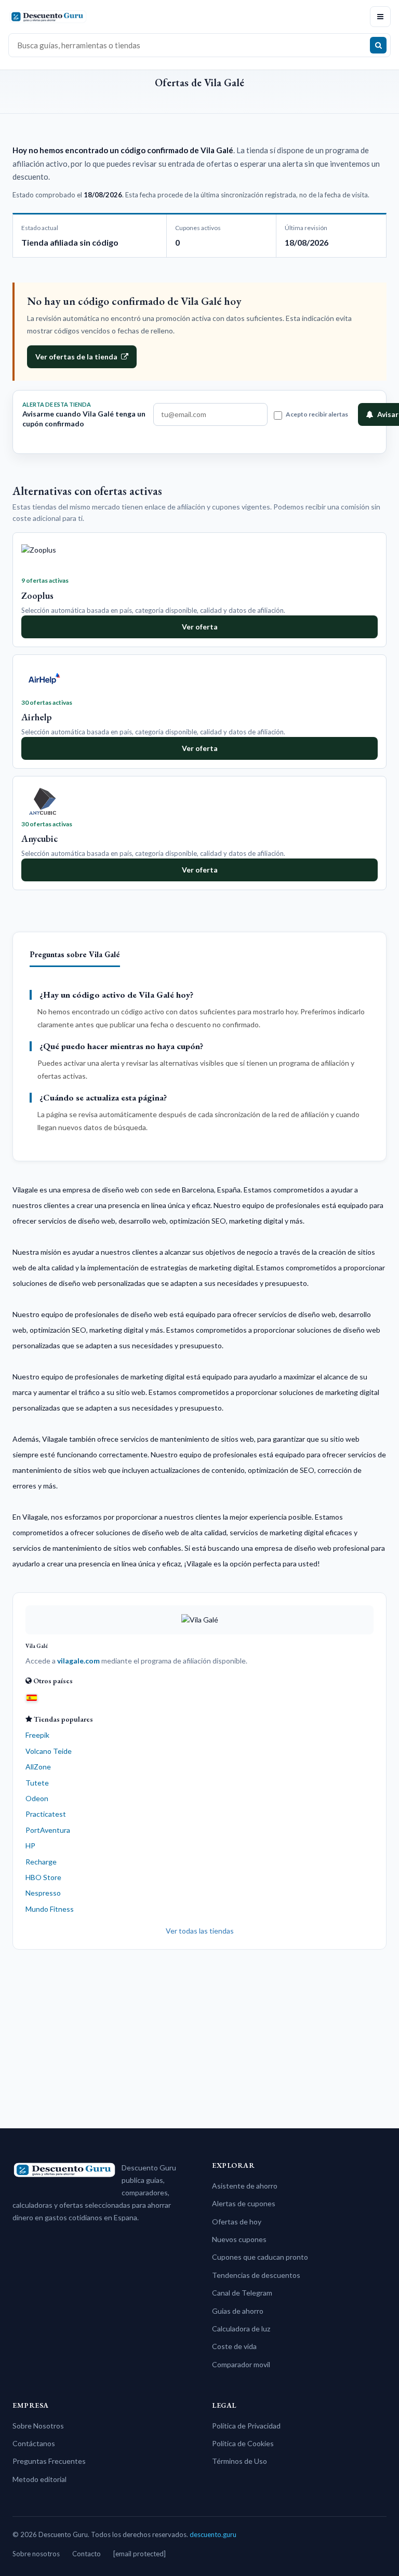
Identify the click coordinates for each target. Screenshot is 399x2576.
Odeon (37, 1798)
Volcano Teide (49, 1751)
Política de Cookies (243, 2443)
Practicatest (46, 1814)
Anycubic (39, 838)
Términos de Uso (240, 2461)
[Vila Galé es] (32, 1697)
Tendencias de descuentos (256, 2275)
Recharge (41, 1862)
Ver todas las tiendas (200, 1931)
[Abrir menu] (380, 17)
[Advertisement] (199, 2035)
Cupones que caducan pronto (260, 2257)
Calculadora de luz (241, 2329)
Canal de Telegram (242, 2293)
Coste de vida (234, 2346)
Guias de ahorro (238, 2311)
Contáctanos (34, 2443)
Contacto (87, 2554)
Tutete (37, 1783)
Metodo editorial (39, 2479)
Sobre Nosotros (38, 2426)
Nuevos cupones (239, 2239)
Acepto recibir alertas (317, 414)
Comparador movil (241, 2364)
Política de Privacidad (246, 2426)
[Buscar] (378, 45)
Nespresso (43, 1893)
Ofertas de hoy (237, 2222)
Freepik (37, 1735)
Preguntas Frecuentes (49, 2461)
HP (30, 1846)
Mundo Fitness (50, 1909)
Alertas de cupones (244, 2203)
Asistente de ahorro (245, 2186)
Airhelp (37, 717)
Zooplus (37, 595)
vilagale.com (78, 1661)
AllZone (38, 1767)
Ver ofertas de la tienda (76, 357)
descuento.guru (213, 2534)
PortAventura (48, 1830)
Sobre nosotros (36, 2554)
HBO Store (43, 1877)
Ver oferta (200, 627)
